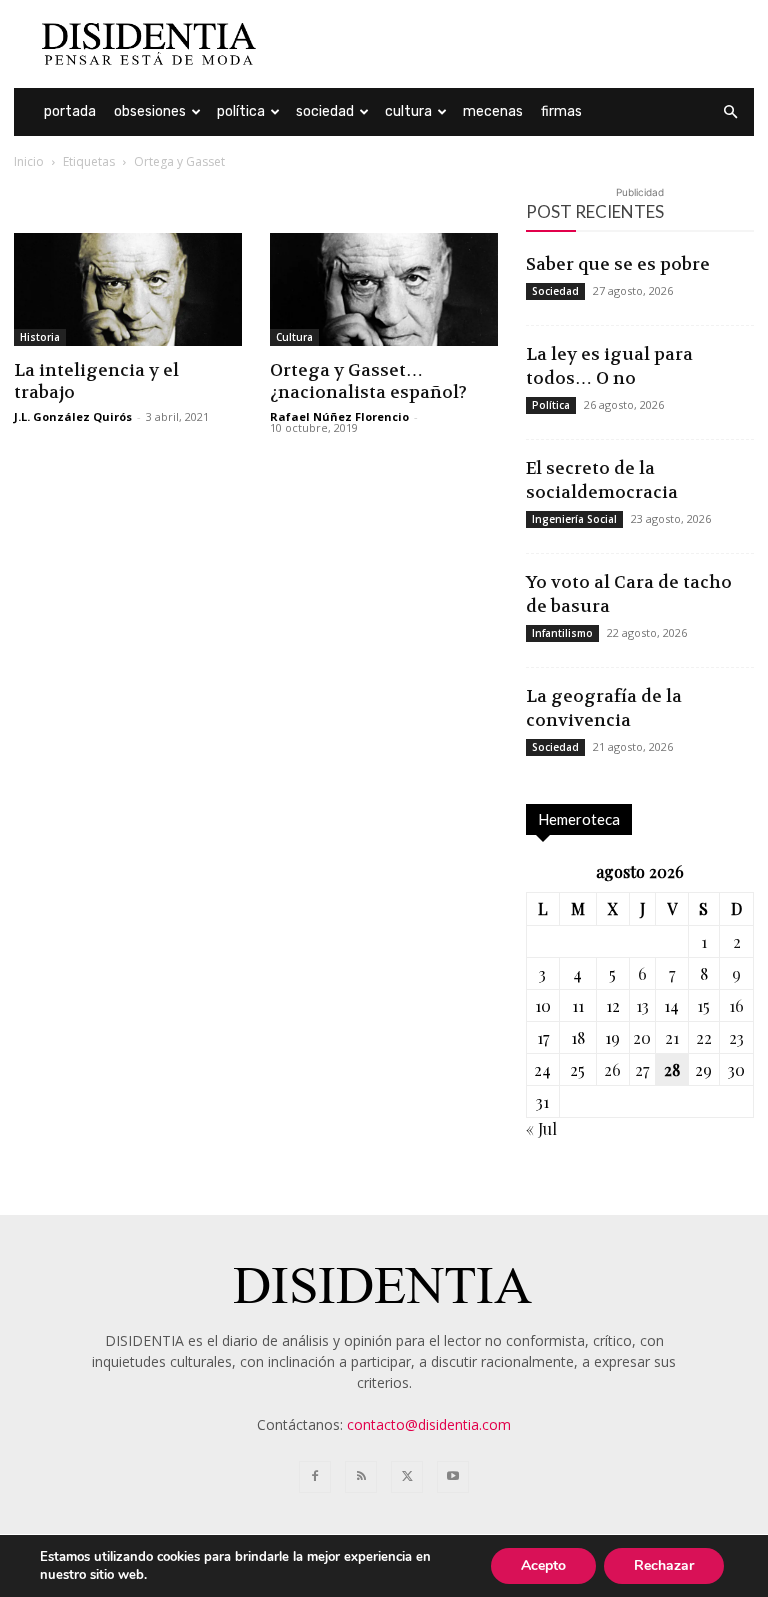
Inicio (29, 161)
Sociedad (325, 111)
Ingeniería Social (574, 519)
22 (704, 1037)
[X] (407, 1477)
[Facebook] (315, 1477)
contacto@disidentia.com (429, 1424)
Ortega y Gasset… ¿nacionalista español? (368, 381)
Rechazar (664, 1565)
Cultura (408, 111)
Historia (40, 337)
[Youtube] (453, 1477)
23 (736, 1037)
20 (642, 1037)
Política (241, 111)
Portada (70, 111)
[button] (730, 112)
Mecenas (493, 111)
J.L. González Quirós (73, 416)
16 (736, 1005)
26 (612, 1069)
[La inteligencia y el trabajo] (128, 289)
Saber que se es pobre (618, 264)
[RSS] (361, 1477)
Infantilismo (562, 633)
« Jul (541, 1128)
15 (703, 1005)
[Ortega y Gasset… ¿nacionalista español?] (384, 289)
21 (672, 1037)
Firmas (561, 111)
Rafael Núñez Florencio (339, 416)
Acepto (543, 1565)
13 (642, 1005)
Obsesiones (150, 111)
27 (642, 1069)
